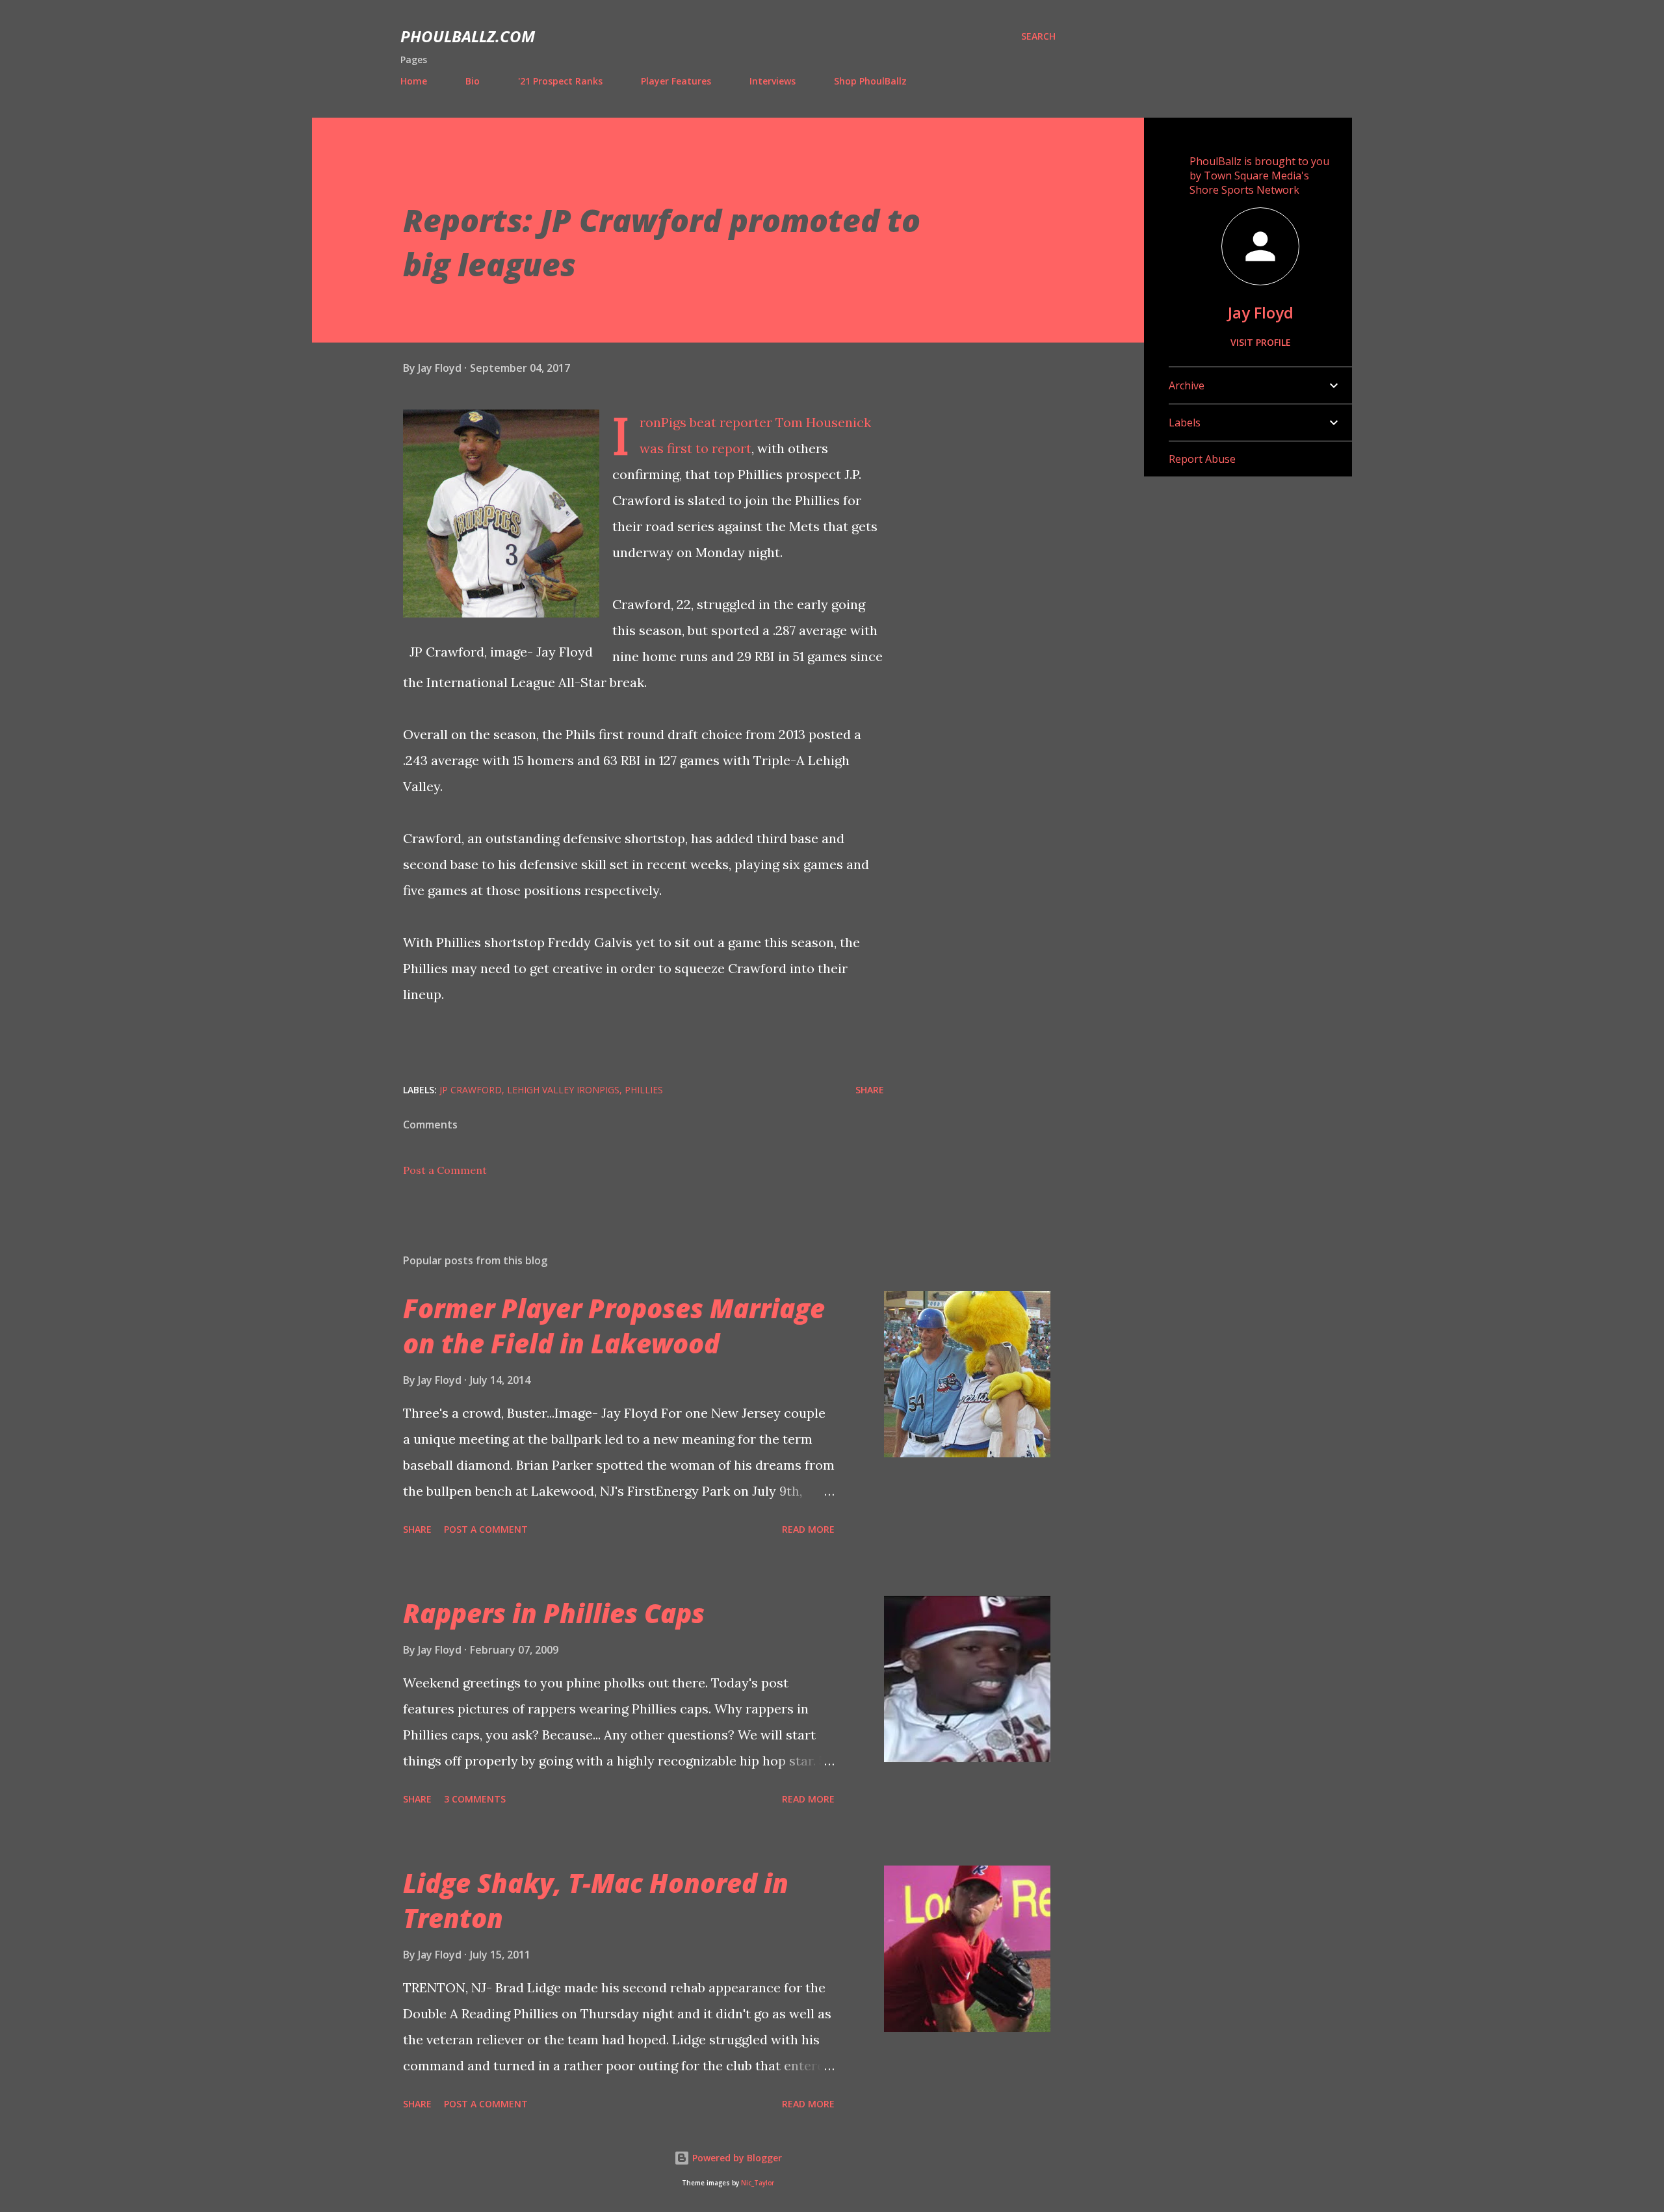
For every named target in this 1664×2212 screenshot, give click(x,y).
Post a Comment (445, 1170)
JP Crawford (471, 1090)
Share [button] (870, 1090)
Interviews (773, 81)
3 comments (475, 1799)
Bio (473, 81)
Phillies (644, 1090)
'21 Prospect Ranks (560, 81)
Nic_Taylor (758, 2183)
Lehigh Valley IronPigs (563, 1090)
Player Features (676, 81)
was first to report (695, 448)
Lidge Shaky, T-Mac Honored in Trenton (596, 1900)
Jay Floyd (1261, 312)
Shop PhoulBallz (870, 81)
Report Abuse (1202, 459)
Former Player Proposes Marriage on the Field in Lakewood (614, 1325)
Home (414, 81)
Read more (808, 1529)
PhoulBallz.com (468, 36)
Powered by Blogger (736, 2158)
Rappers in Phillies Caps (554, 1613)
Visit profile (1261, 342)
